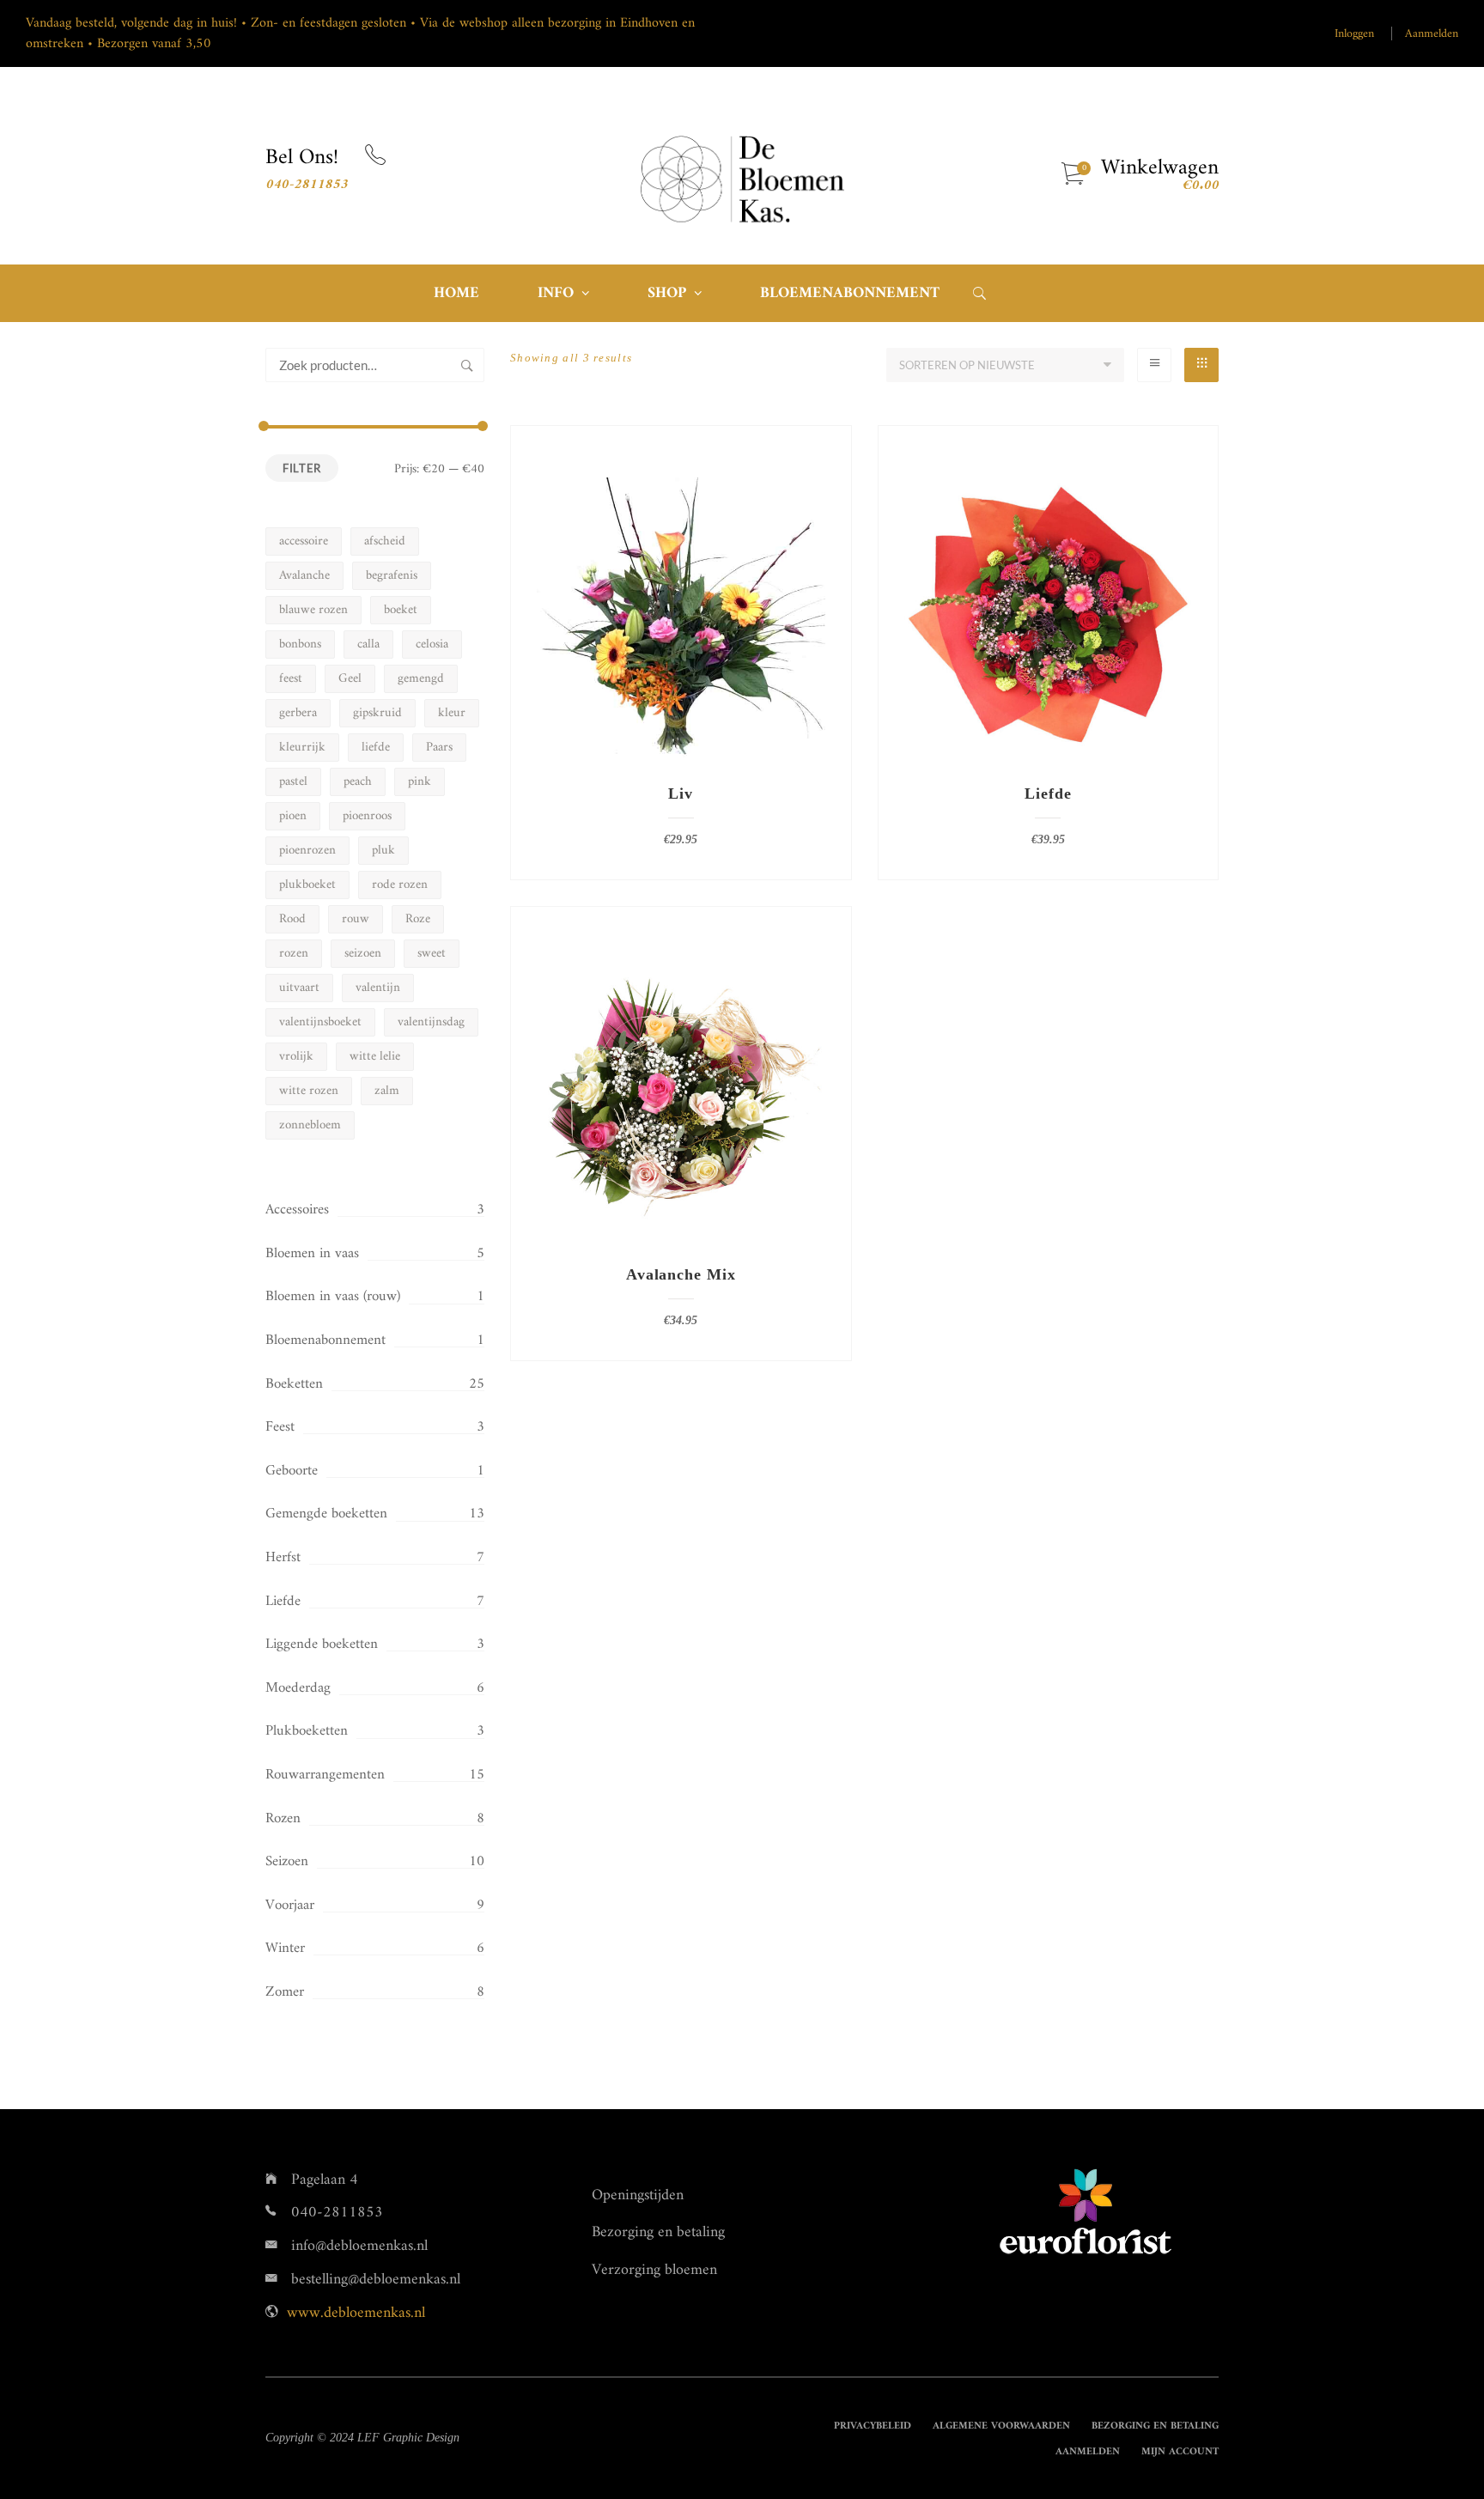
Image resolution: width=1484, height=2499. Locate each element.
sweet (432, 954)
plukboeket (307, 885)
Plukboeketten (307, 1731)
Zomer (285, 1992)
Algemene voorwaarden (1001, 2426)
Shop (667, 293)
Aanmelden (1432, 34)
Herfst (283, 1558)
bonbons (300, 645)
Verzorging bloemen (654, 2270)
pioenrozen (307, 851)
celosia (432, 645)
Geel (350, 679)
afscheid (385, 541)
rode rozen (400, 885)
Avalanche (304, 576)
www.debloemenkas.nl (356, 2313)
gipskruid (377, 713)
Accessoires (297, 1210)
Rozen (283, 1819)
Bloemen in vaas (312, 1254)
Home (456, 293)
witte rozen (309, 1091)
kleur (452, 713)
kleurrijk (302, 748)
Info (556, 293)
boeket (401, 610)
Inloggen (1354, 34)
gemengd (421, 679)
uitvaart (299, 988)
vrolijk (296, 1057)
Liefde (283, 1602)
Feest (280, 1427)
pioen (293, 816)
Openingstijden (638, 2195)
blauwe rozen (313, 610)
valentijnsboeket (320, 1022)
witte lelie (375, 1057)
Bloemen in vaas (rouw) (333, 1297)
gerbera (298, 713)
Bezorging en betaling (658, 2232)
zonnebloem (310, 1125)
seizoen (363, 954)
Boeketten (294, 1384)
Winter (285, 1949)
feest (291, 679)
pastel (293, 782)
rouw (356, 919)
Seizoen (287, 1862)
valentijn (378, 988)
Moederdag (298, 1688)
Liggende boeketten (322, 1645)
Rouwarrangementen (325, 1775)
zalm (387, 1091)
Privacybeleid (873, 2426)
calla (368, 645)
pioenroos (367, 816)
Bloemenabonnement (850, 293)
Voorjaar (290, 1906)
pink (420, 782)
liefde (376, 748)
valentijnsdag (431, 1022)
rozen (294, 954)
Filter (302, 468)
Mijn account (1180, 2452)
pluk (383, 851)
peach (358, 782)
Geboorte (292, 1471)
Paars (439, 748)
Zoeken (467, 365)
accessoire (304, 541)
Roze (418, 919)
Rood (292, 919)
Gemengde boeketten (326, 1514)
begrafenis (392, 576)
